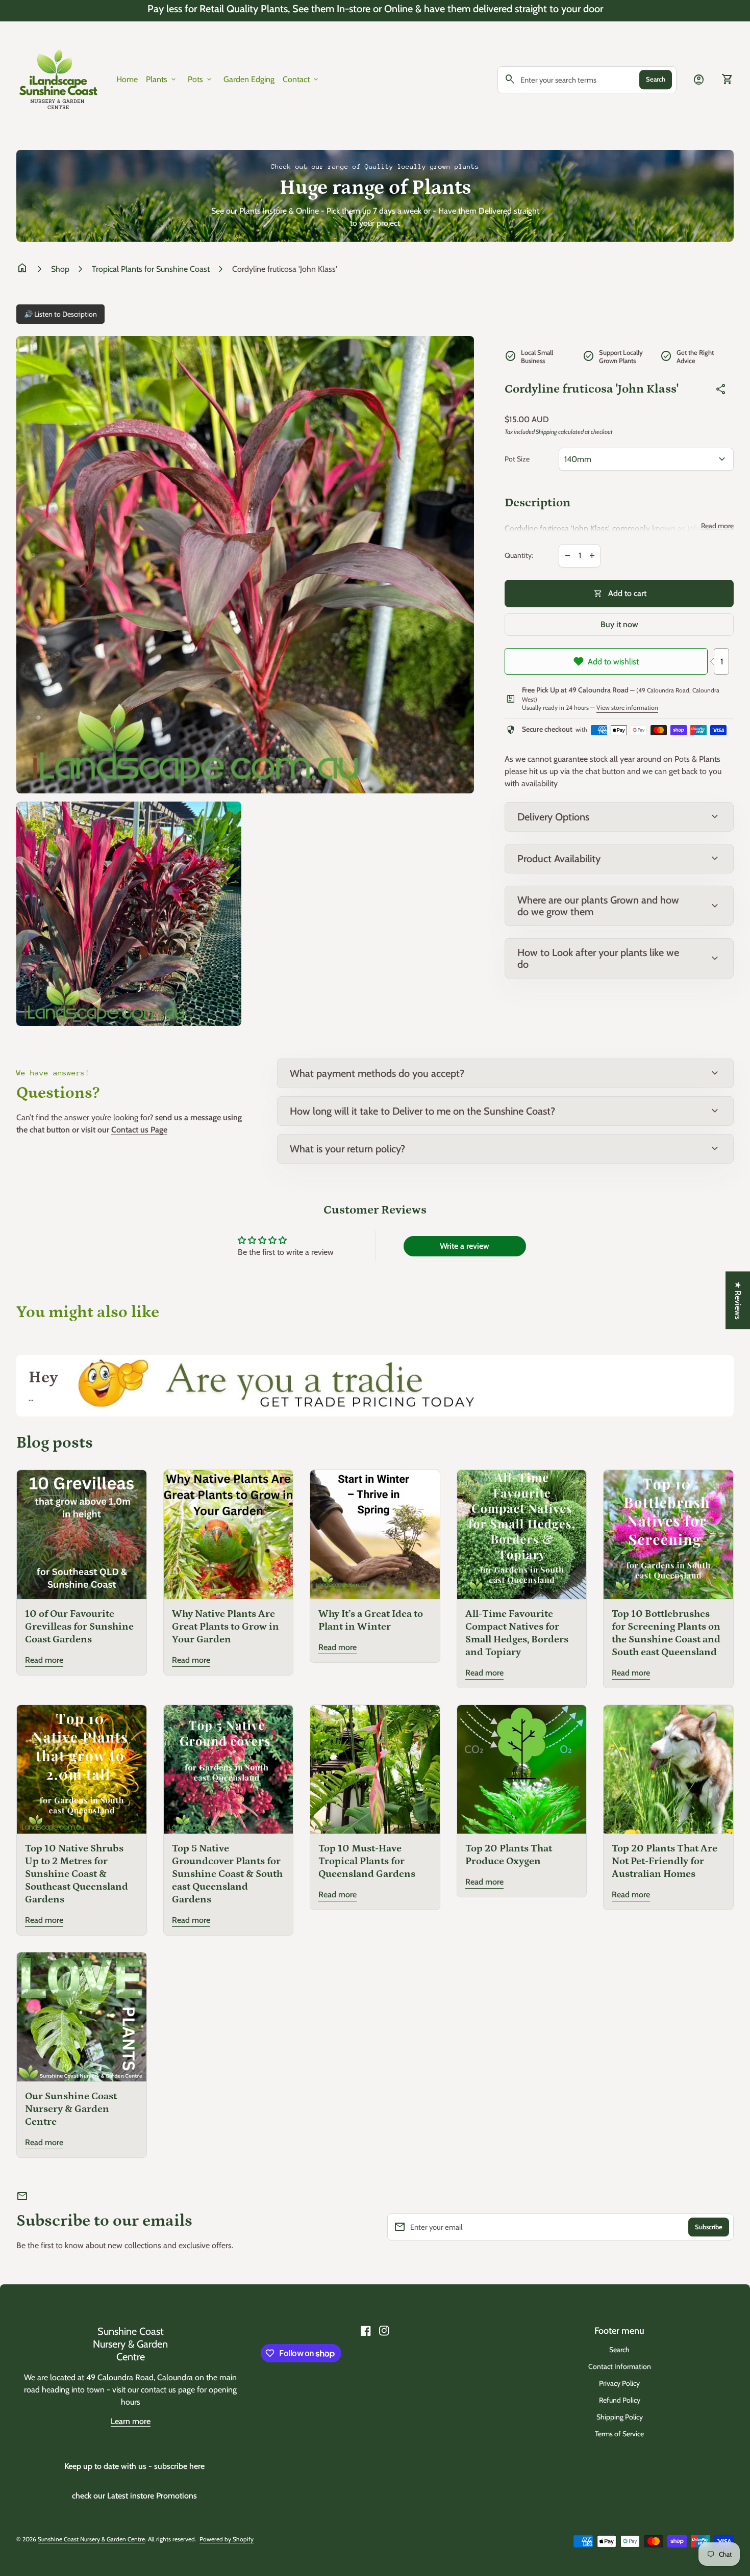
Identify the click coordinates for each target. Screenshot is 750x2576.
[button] (204, 2481)
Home (127, 79)
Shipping (546, 432)
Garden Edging (249, 79)
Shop (60, 269)
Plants (162, 80)
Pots (201, 80)
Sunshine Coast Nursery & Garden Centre (130, 2344)
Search (656, 79)
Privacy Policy (619, 2383)
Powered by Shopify (227, 2539)
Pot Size (517, 459)
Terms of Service (619, 2434)
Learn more (131, 2421)
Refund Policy (620, 2400)
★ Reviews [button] (738, 1300)
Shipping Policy (620, 2417)
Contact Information (620, 2366)
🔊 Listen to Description (60, 314)
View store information (627, 707)
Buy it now (619, 624)
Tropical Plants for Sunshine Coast (151, 269)
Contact (301, 80)
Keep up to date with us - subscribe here (134, 2466)
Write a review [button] (465, 1246)
